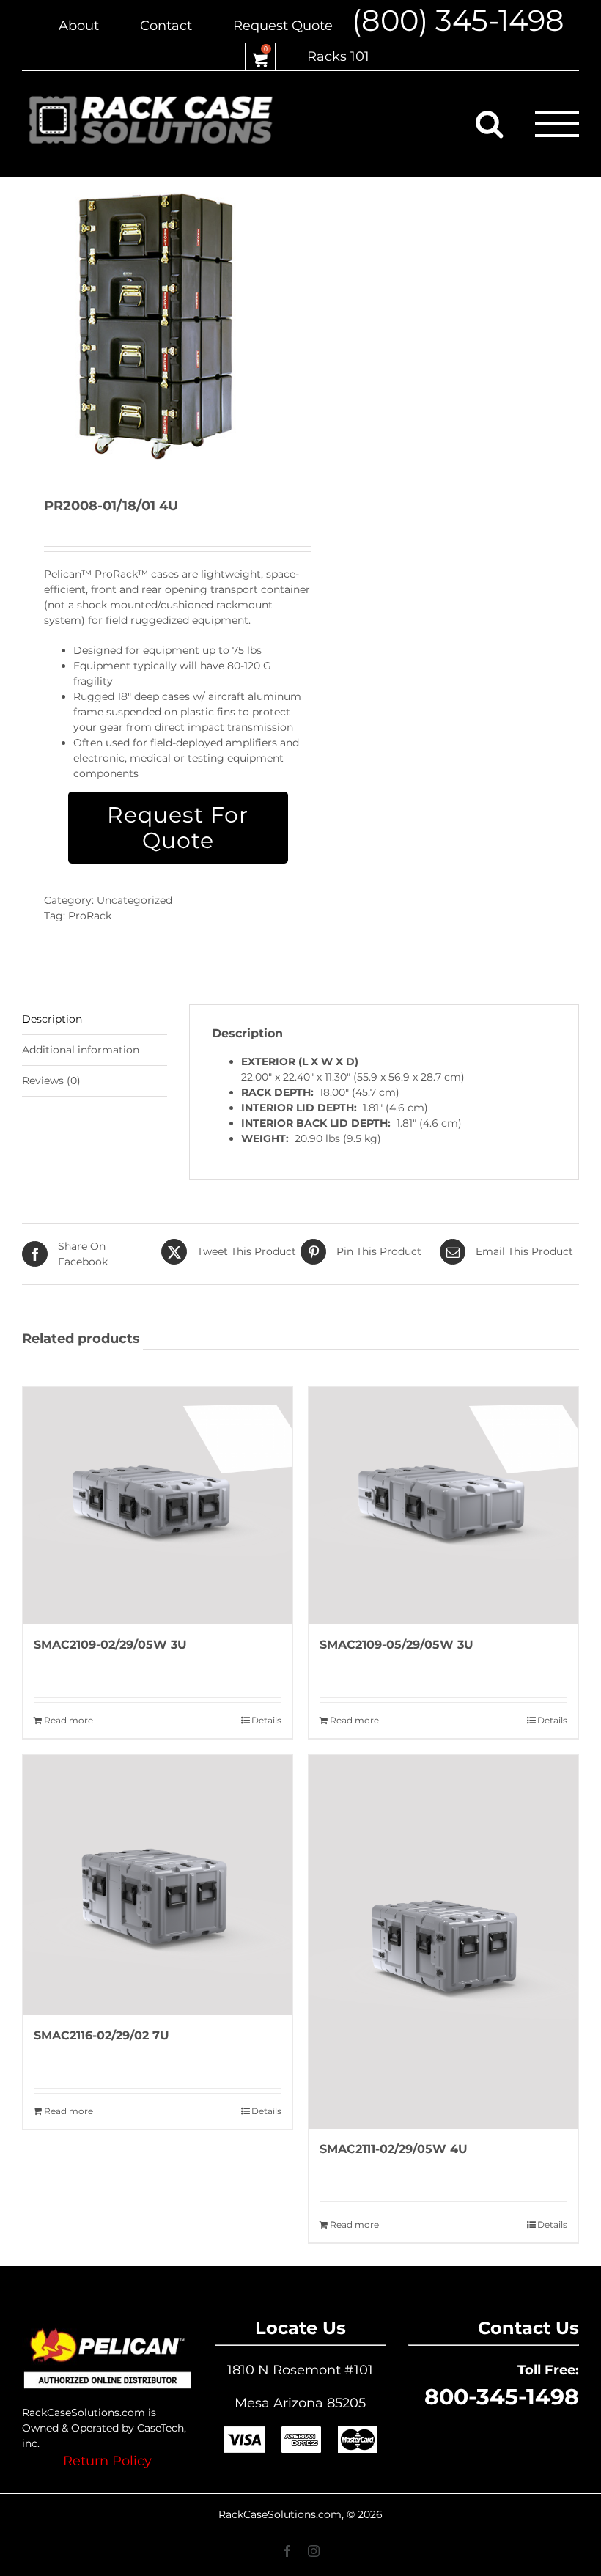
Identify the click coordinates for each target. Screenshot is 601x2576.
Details (266, 1720)
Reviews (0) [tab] (51, 1081)
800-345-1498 (502, 2397)
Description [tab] (52, 1019)
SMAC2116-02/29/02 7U (102, 2035)
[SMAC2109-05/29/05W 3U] (443, 1506)
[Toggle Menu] (557, 124)
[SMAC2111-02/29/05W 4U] (443, 1942)
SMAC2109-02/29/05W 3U (110, 1645)
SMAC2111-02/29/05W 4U (394, 2149)
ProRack (90, 916)
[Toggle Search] (489, 123)
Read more (69, 1720)
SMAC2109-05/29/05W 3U (397, 1645)
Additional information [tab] (81, 1050)
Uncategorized (134, 900)
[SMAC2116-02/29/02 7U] (158, 1885)
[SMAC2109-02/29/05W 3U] (158, 1506)
